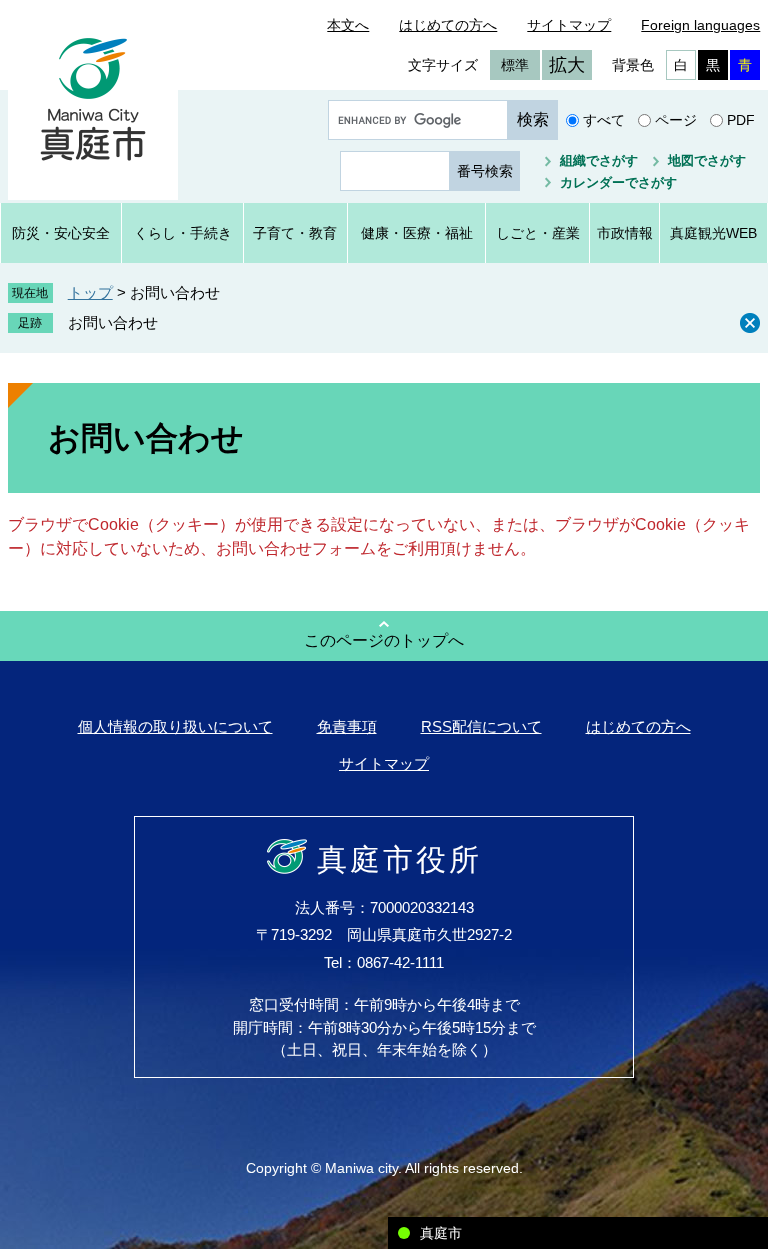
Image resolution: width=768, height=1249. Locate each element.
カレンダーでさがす (618, 182)
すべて (604, 120)
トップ (90, 292)
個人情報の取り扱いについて (175, 726)
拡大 (567, 65)
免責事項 (347, 726)
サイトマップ (569, 25)
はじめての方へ (448, 25)
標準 (515, 65)
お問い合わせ (113, 322)
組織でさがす (599, 160)
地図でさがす (707, 160)
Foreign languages (700, 25)
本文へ (348, 25)
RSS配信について (481, 726)
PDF (741, 120)
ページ (676, 120)
